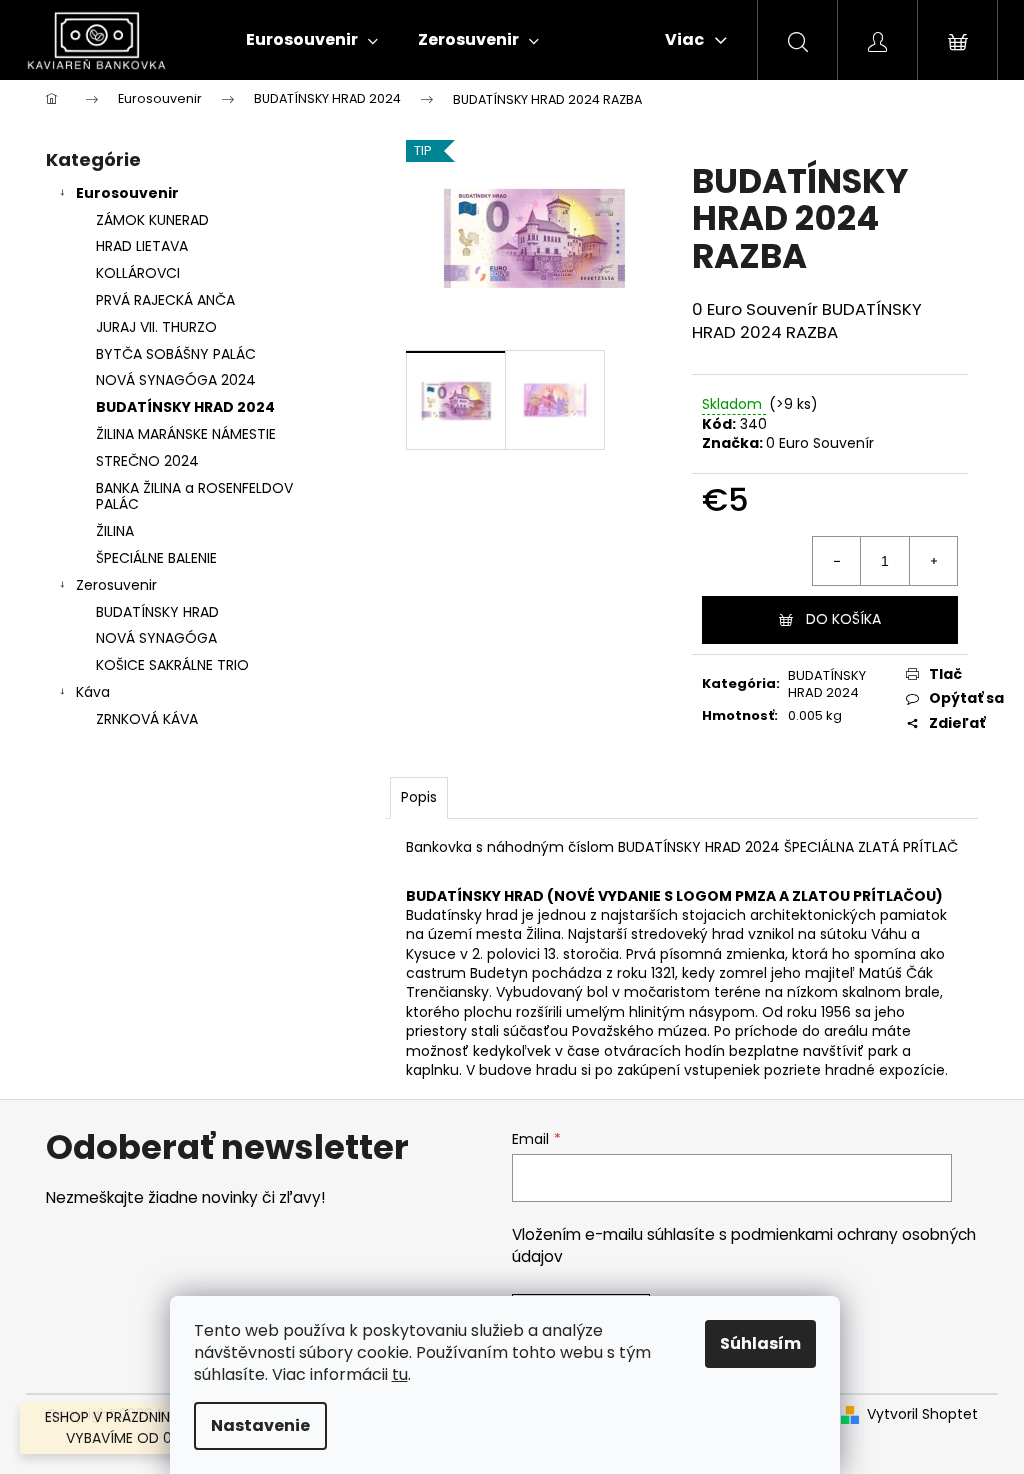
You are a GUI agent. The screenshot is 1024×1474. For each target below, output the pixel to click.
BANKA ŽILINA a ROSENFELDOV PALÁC (194, 496)
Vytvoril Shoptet (922, 1414)
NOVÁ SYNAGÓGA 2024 (176, 380)
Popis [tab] (419, 797)
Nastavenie (260, 1425)
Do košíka (843, 619)
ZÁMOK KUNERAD (152, 220)
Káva (93, 692)
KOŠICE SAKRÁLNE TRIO (172, 665)
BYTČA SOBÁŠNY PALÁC (176, 354)
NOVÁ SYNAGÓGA (156, 638)
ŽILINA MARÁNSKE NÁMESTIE (186, 434)
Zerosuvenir (116, 585)
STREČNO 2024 (147, 461)
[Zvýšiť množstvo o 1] (933, 561)
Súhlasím (760, 1343)
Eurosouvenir (127, 193)
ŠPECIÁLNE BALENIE (156, 558)
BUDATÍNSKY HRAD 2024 (185, 407)
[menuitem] (312, 40)
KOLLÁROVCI (138, 273)
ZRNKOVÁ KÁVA (147, 719)
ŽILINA (115, 531)
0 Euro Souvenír (820, 443)
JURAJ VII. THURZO (156, 327)
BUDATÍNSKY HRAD (157, 612)
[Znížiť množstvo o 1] (837, 561)
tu (400, 1374)
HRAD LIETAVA (142, 246)
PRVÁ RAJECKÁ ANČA (165, 300)
